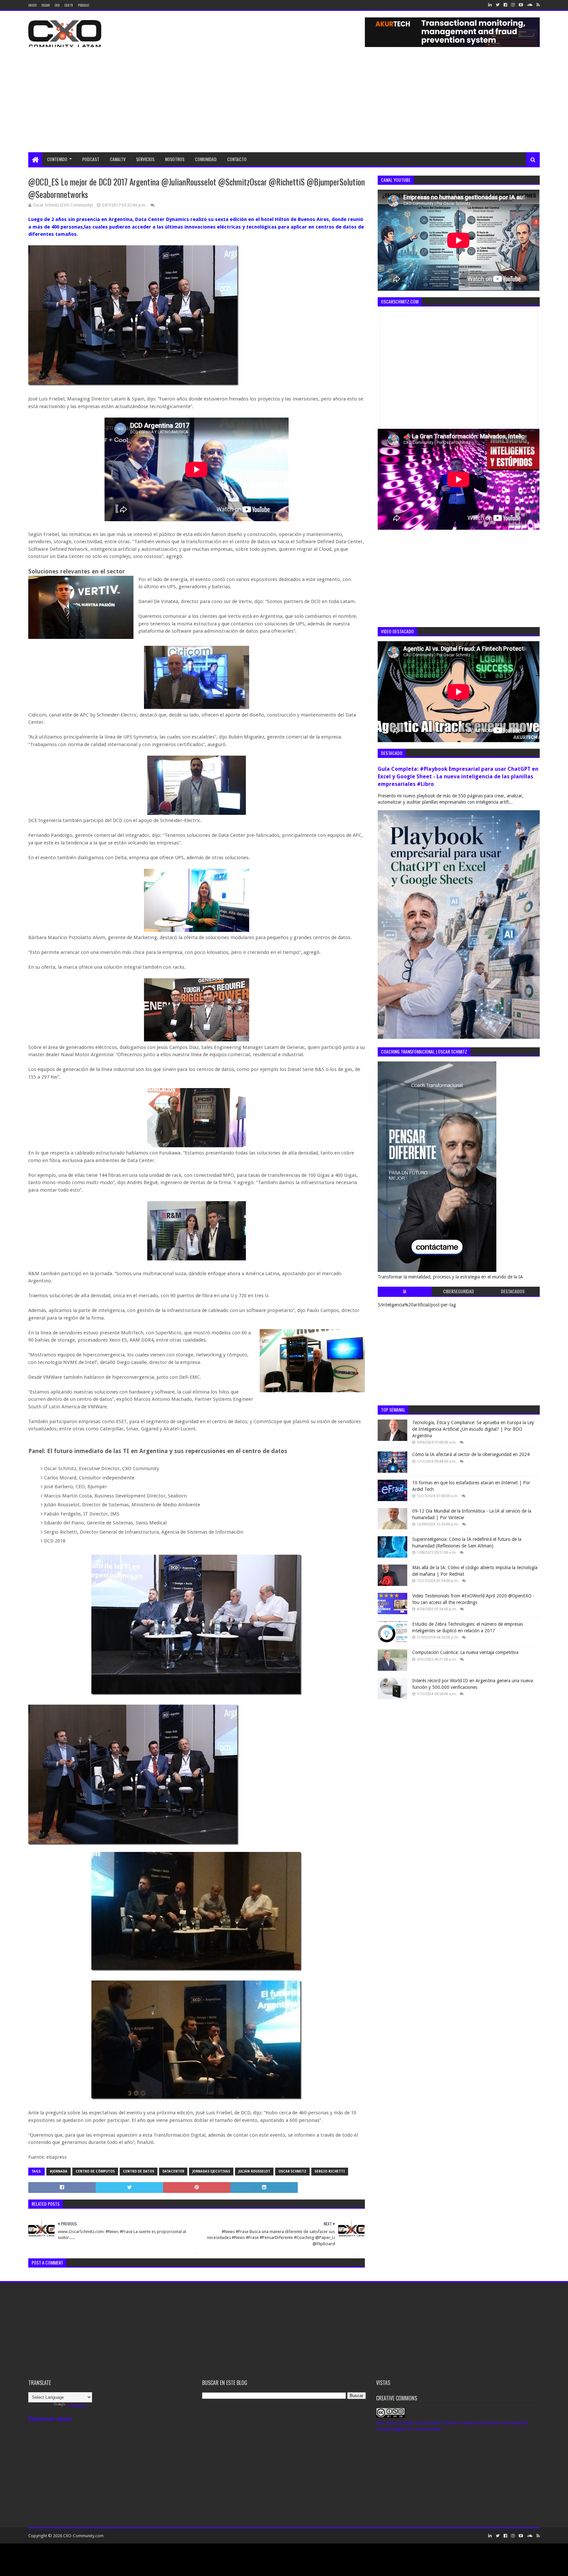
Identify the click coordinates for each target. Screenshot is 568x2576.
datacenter (173, 2171)
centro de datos (139, 2171)
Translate (76, 2405)
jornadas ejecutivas (211, 2171)
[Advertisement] (284, 103)
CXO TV (69, 5)
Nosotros (175, 159)
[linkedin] (490, 5)
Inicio (32, 5)
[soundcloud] (530, 5)
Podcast (83, 5)
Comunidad (206, 159)
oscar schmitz (292, 2171)
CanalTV (118, 159)
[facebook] (505, 5)
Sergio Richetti (330, 2171)
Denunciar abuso (50, 2419)
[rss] (537, 5)
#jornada (59, 2171)
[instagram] (513, 5)
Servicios (145, 159)
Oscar (46, 5)
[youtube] (521, 5)
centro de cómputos (95, 2171)
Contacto (237, 159)
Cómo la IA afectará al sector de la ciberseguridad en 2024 (471, 1454)
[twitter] (498, 5)
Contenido (57, 159)
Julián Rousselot (254, 2171)
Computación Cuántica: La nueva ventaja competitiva (465, 1652)
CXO (57, 5)
